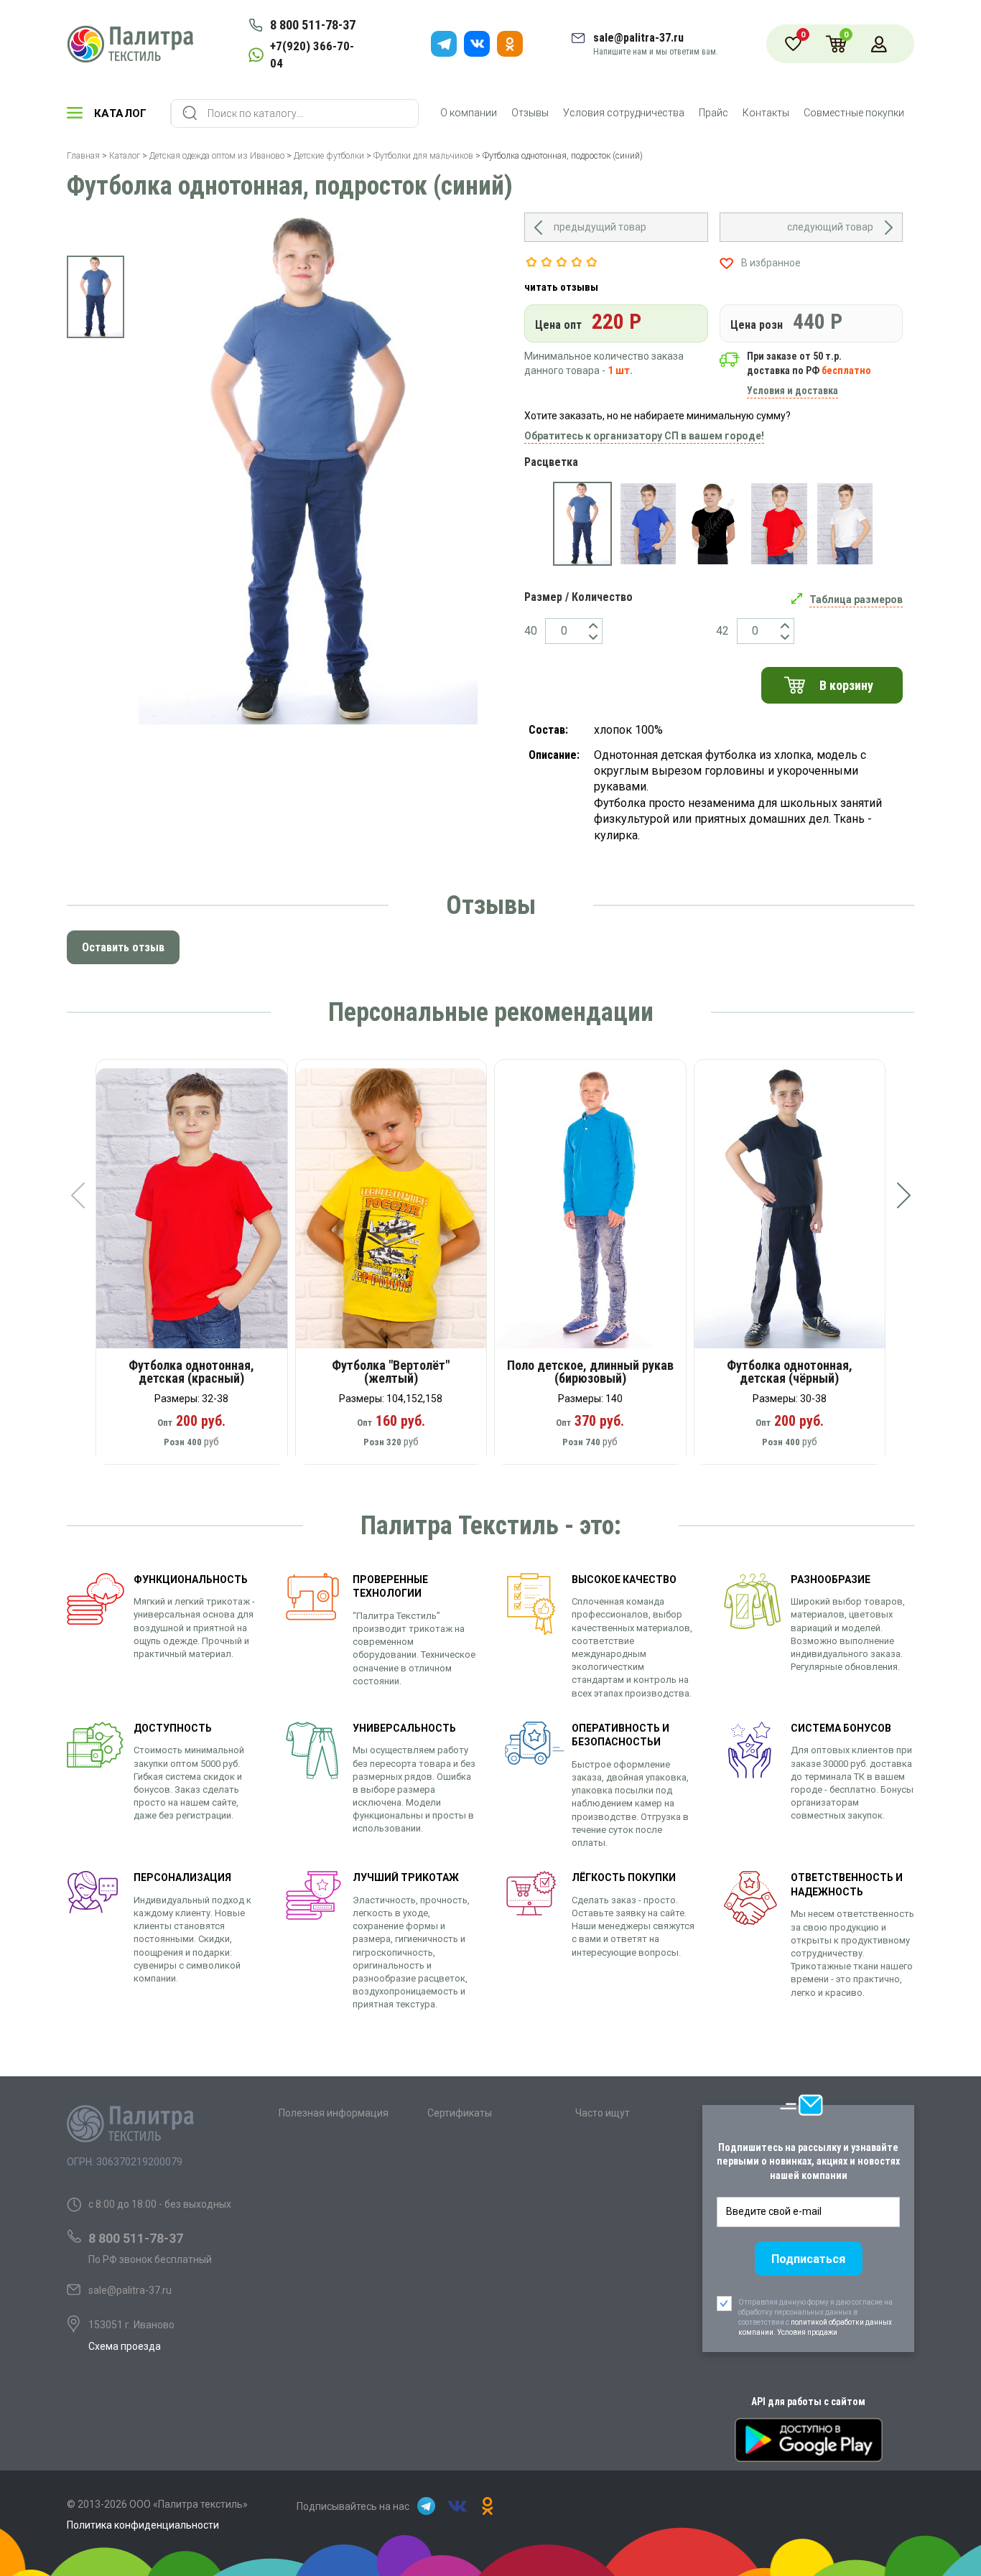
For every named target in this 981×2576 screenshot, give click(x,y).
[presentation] (78, 1195)
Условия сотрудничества (624, 113)
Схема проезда (125, 2346)
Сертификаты (460, 2113)
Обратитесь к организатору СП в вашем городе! (644, 436)
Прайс (713, 113)
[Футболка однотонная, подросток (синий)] (582, 524)
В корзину (846, 685)
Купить (201, 1213)
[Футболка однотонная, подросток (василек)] (648, 524)
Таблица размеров (856, 599)
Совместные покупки (854, 113)
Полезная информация (334, 2113)
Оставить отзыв (123, 947)
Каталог (121, 113)
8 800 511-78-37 (313, 25)
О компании (469, 113)
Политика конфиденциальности (143, 2525)
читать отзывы (561, 287)
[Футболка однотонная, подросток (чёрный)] (713, 524)
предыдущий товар (600, 227)
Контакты (766, 113)
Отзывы (530, 113)
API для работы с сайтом (808, 2402)
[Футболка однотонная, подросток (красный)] (779, 524)
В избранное (771, 263)
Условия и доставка (792, 391)
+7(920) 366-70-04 (312, 55)
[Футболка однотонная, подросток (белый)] (845, 524)
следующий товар (830, 227)
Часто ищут (603, 2113)
